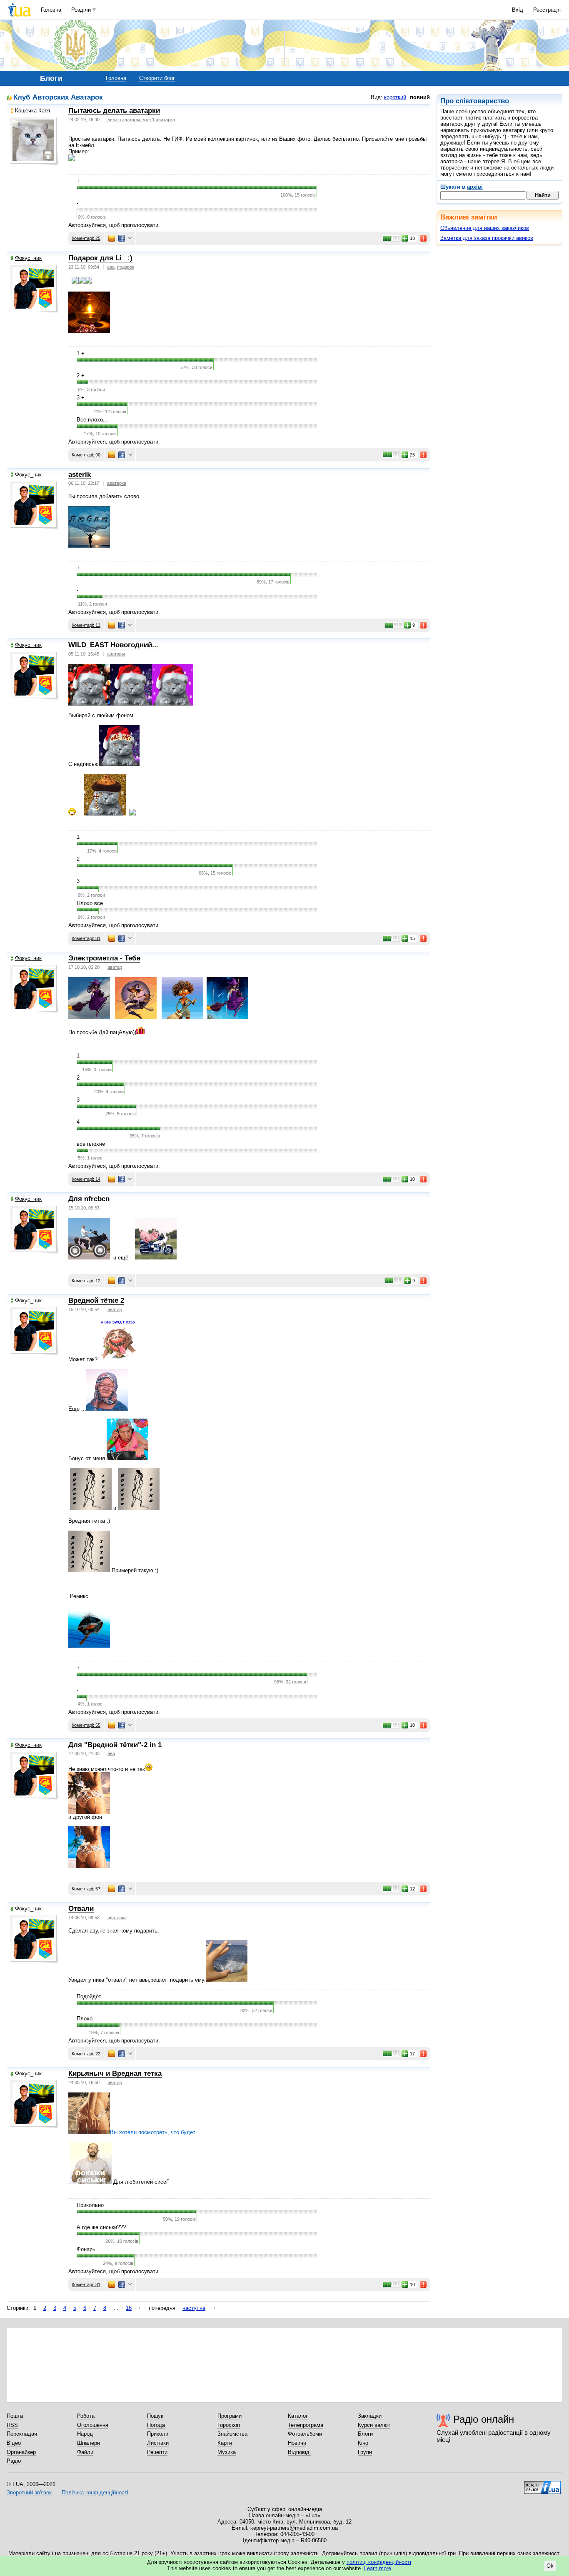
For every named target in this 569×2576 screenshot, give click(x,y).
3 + (81, 398)
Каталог (298, 2416)
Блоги (365, 2434)
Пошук (155, 2416)
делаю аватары (124, 120)
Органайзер (21, 2452)
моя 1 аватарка (159, 120)
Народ (85, 2434)
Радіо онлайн (484, 2419)
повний (420, 97)
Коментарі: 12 (86, 1281)
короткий (395, 97)
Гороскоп (229, 2425)
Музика (227, 2452)
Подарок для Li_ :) (100, 258)
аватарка (117, 483)
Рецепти (157, 2452)
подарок (126, 267)
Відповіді (299, 2452)
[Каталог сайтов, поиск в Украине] (542, 2484)
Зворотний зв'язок (29, 2492)
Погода (156, 2425)
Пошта (15, 2416)
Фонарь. (87, 2249)
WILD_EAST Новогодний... (113, 645)
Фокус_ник (28, 258)
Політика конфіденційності (95, 2492)
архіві (475, 187)
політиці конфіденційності (379, 2562)
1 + (81, 353)
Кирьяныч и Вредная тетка (115, 2074)
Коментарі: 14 (86, 1179)
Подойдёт (89, 1996)
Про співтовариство (475, 101)
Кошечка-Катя (32, 111)
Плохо (85, 2019)
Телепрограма (306, 2425)
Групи (365, 2452)
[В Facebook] (122, 238)
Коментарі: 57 (86, 1889)
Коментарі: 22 (86, 2054)
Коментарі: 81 (86, 938)
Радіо (14, 2461)
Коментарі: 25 (86, 238)
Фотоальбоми (305, 2434)
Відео (14, 2443)
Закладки (370, 2416)
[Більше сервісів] (130, 238)
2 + (81, 375)
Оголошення (93, 2425)
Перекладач (22, 2434)
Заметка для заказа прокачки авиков (487, 238)
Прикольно (90, 2205)
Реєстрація (547, 10)
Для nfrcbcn (89, 1199)
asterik (80, 475)
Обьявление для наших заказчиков (485, 228)
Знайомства (232, 2434)
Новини (297, 2443)
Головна (51, 10)
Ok (550, 2566)
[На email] (112, 238)
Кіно (363, 2443)
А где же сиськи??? (101, 2227)
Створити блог (157, 78)
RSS (12, 2425)
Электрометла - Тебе (104, 958)
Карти (225, 2443)
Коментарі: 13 (86, 625)
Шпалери (89, 2443)
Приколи (158, 2434)
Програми (230, 2416)
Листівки (158, 2443)
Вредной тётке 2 (96, 1300)
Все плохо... (92, 420)
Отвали (81, 1909)
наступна (194, 2308)
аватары (116, 654)
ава (111, 267)
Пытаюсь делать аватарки (114, 111)
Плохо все (90, 903)
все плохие (91, 1144)
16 (129, 2308)
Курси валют (374, 2425)
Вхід (518, 10)
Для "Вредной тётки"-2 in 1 (115, 1745)
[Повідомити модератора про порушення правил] (424, 238)
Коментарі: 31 (86, 2284)
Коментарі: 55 (86, 1725)
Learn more (378, 2568)
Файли (85, 2452)
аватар (115, 967)
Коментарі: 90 (86, 455)
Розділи (81, 10)
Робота (86, 2416)
